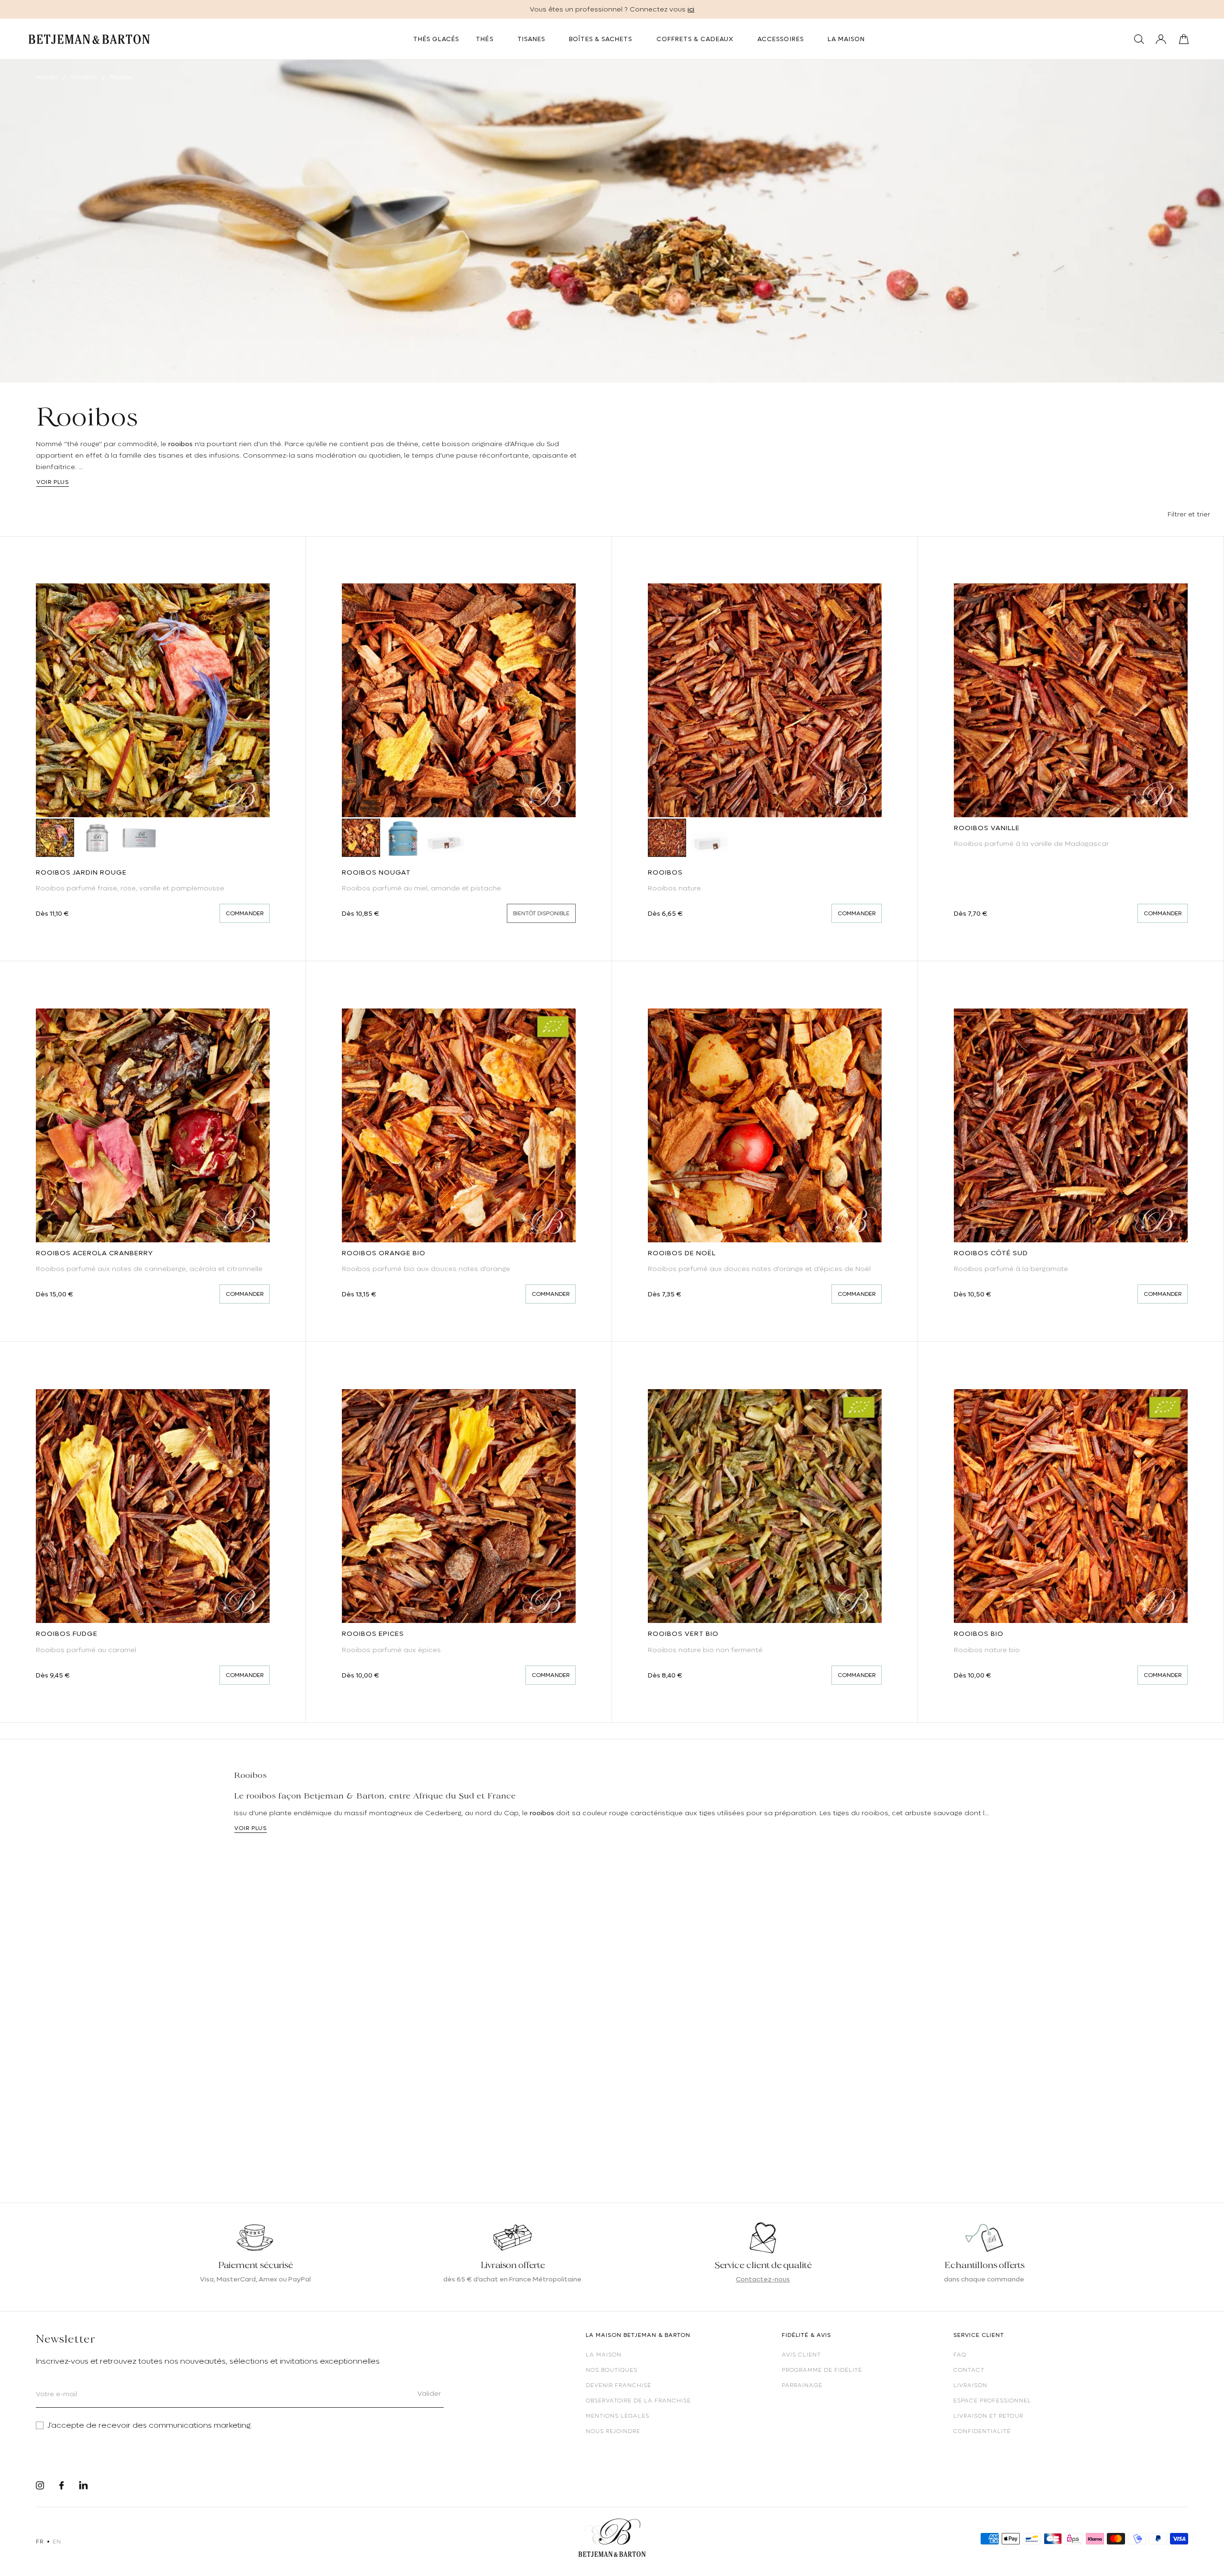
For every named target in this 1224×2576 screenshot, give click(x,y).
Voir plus (53, 482)
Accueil (47, 77)
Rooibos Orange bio (384, 1253)
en (57, 2542)
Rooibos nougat (376, 872)
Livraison (970, 2385)
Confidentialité (982, 2431)
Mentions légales (617, 2416)
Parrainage (802, 2385)
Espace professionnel (992, 2401)
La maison (604, 2355)
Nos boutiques (612, 2370)
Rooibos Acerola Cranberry (94, 1253)
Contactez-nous (763, 2279)
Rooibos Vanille (987, 828)
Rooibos (665, 872)
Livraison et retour (988, 2416)
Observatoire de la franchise (638, 2401)
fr (39, 2542)
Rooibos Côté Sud (991, 1253)
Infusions (84, 77)
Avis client (801, 2355)
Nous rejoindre (613, 2431)
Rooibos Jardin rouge (81, 872)
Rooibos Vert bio (683, 1633)
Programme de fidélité (822, 2370)
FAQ (960, 2355)
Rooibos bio (979, 1633)
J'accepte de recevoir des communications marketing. (150, 2425)
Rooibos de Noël (682, 1253)
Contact (969, 2370)
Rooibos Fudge (67, 1633)
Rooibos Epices (373, 1633)
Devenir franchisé (618, 2385)
